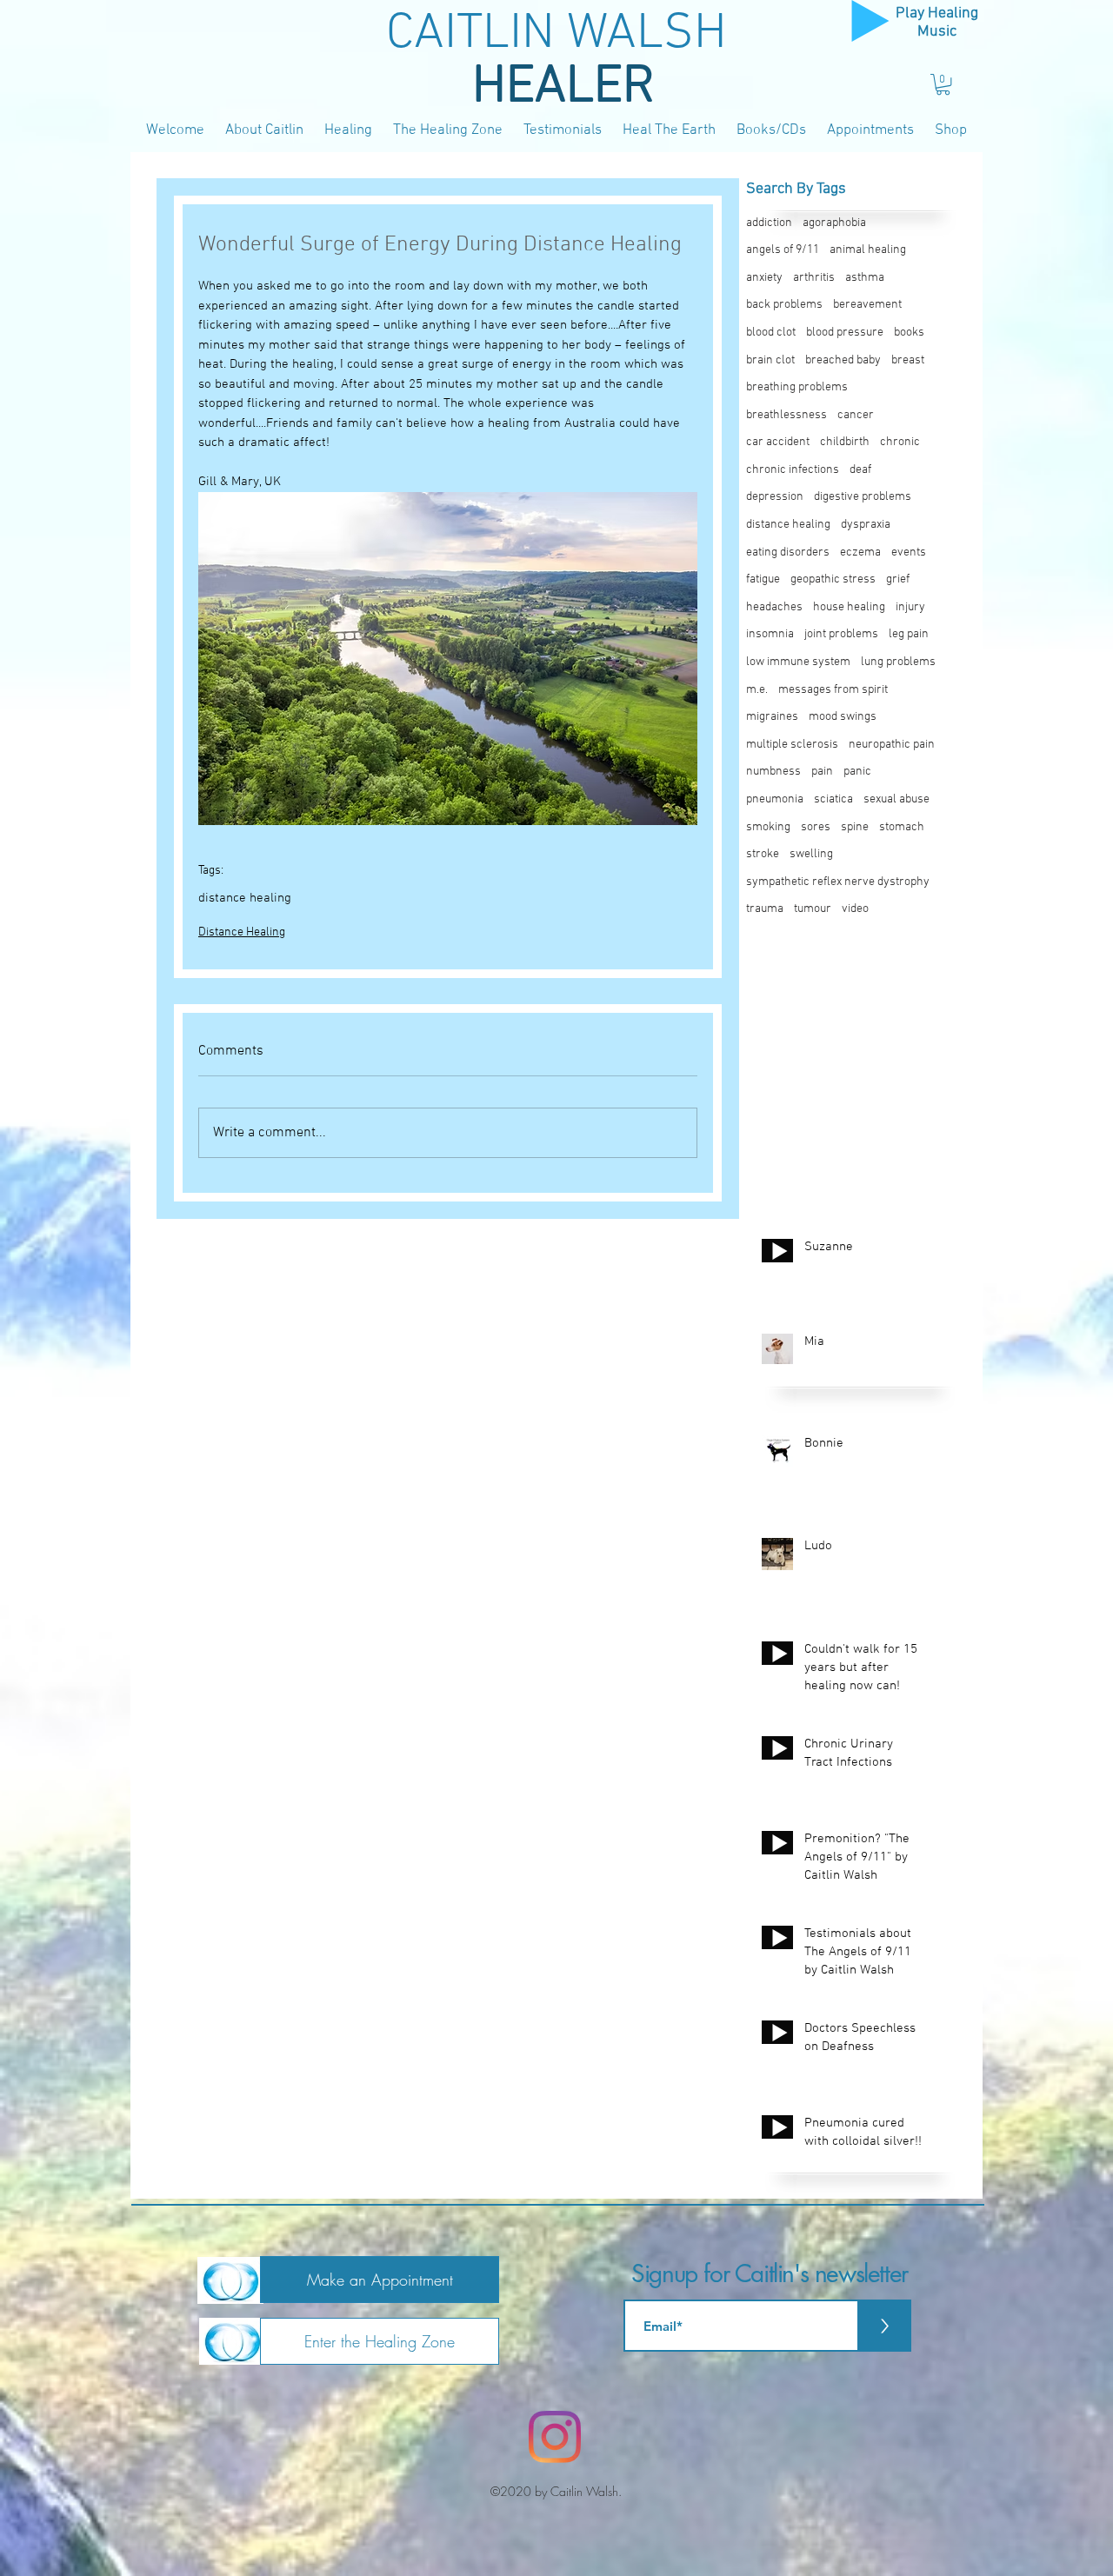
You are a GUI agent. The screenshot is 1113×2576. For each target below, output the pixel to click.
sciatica (833, 799)
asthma (865, 278)
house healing (849, 607)
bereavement (867, 305)
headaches (774, 607)
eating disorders (788, 552)
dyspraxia (866, 525)
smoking (768, 827)
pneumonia (775, 799)
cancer (856, 415)
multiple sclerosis (792, 745)
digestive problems (863, 497)
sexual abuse (896, 799)
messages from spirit (833, 690)
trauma (765, 909)
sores (816, 827)
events (909, 552)
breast (908, 360)
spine (855, 827)
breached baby (843, 360)
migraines (772, 717)
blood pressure (845, 333)
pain (822, 772)
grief (898, 579)
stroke (763, 854)
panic (857, 772)
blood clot (771, 333)
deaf (860, 470)
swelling (811, 854)
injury (910, 607)
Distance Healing (242, 932)
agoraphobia (834, 223)
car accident (778, 442)
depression (775, 497)
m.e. (757, 690)
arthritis (814, 278)
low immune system (798, 662)
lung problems (898, 662)
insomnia (770, 634)
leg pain (909, 634)
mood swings (843, 717)
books (909, 333)
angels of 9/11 (783, 250)
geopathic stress (833, 579)
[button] (943, 84)
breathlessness (786, 415)
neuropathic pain (892, 745)
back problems (784, 305)
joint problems (841, 634)
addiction (769, 223)
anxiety (764, 278)
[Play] (870, 21)
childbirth (845, 442)
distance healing (245, 898)
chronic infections (793, 470)
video (855, 909)
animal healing (868, 250)
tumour (813, 909)
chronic (900, 442)
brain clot (770, 360)
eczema (860, 552)
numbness (773, 772)
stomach (902, 827)
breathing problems (797, 387)
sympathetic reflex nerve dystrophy (838, 882)
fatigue (763, 579)
